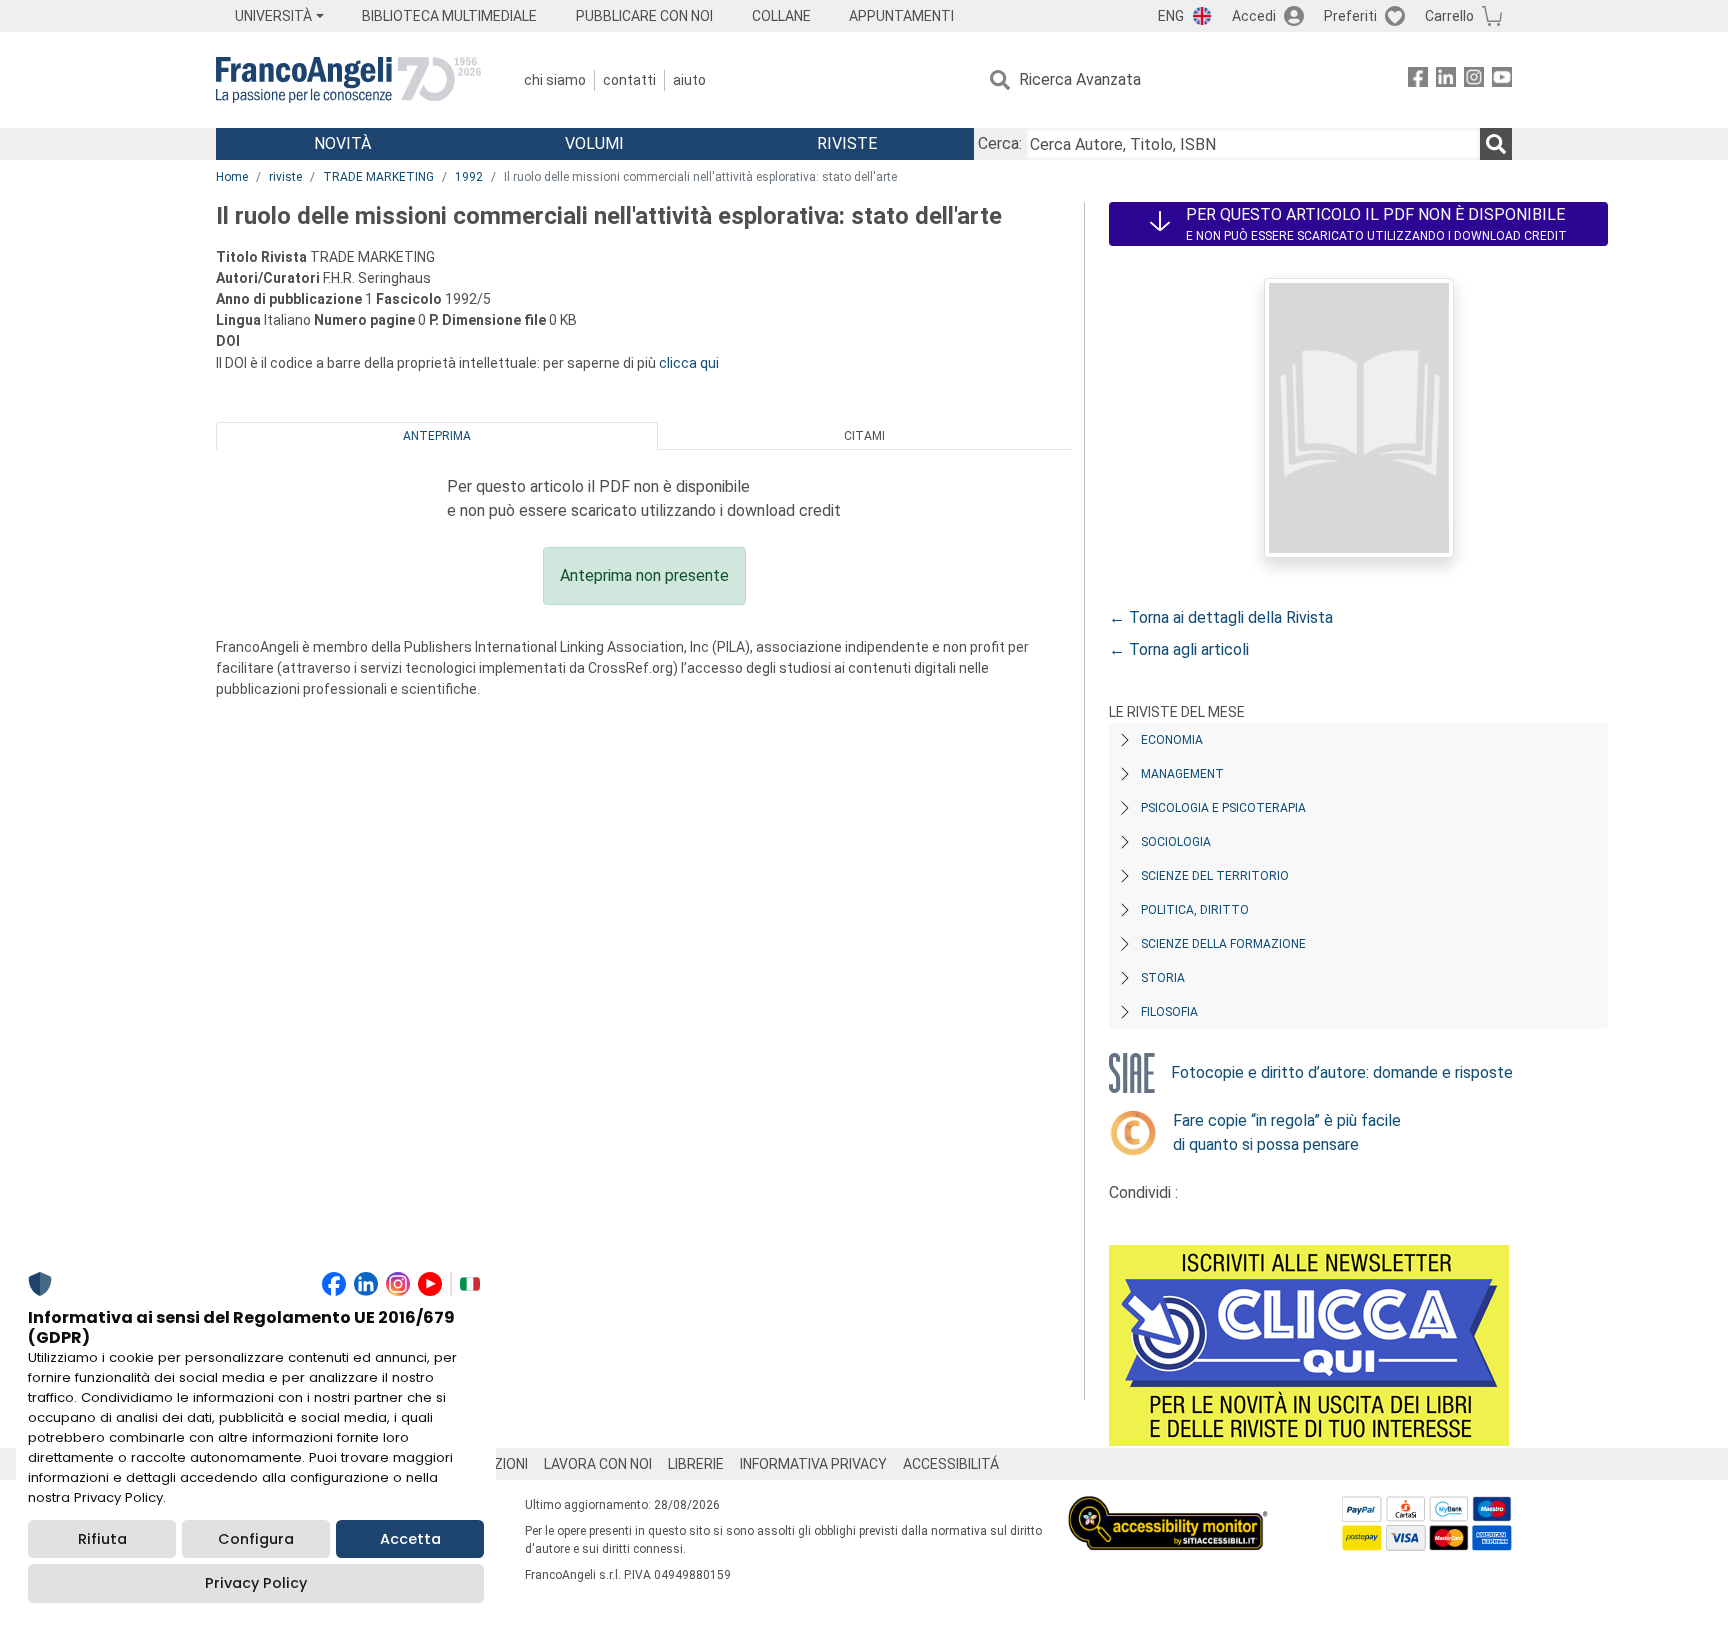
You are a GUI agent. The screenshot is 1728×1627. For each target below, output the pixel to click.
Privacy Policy (256, 1583)
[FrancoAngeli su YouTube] (1502, 80)
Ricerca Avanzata (1080, 79)
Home (232, 177)
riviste (285, 177)
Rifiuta (102, 1539)
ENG (1171, 16)
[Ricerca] (1496, 144)
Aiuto (689, 80)
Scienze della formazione (1223, 944)
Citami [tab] (864, 436)
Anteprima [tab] (437, 436)
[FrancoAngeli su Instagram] (1474, 80)
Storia (1163, 978)
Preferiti (1350, 16)
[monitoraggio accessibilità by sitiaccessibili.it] (1168, 1507)
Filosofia (1169, 1012)
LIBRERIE (696, 1464)
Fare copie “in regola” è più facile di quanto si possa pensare (1287, 1132)
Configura (256, 1539)
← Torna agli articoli (1179, 649)
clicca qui (689, 363)
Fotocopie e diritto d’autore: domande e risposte (1342, 1072)
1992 (469, 177)
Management (1182, 774)
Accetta (410, 1539)
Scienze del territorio (1215, 876)
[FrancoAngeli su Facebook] (1418, 80)
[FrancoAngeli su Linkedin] (1446, 80)
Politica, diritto (1195, 910)
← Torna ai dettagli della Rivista (1221, 617)
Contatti (629, 80)
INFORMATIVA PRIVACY (813, 1464)
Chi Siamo (555, 80)
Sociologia (1176, 842)
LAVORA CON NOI (598, 1464)
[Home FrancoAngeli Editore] (348, 80)
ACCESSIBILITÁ (951, 1464)
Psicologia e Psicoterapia (1223, 808)
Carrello (1449, 16)
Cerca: (1000, 143)
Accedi (1254, 16)
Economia (1172, 740)
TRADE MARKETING (378, 177)
